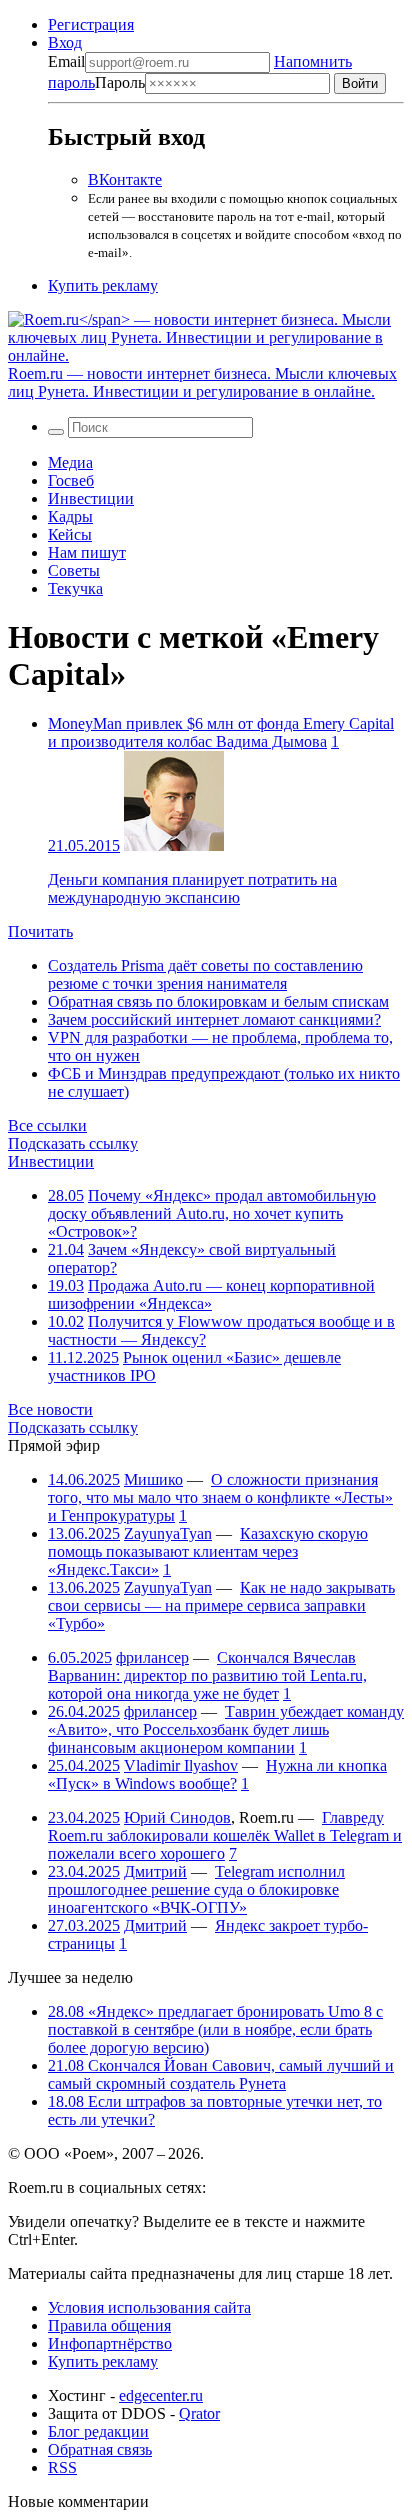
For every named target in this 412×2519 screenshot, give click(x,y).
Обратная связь (100, 2449)
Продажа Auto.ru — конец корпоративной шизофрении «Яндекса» (211, 1294)
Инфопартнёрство (110, 2343)
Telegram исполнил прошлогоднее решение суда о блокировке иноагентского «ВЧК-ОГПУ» (196, 1889)
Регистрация (91, 24)
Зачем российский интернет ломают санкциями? (214, 1019)
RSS (62, 2467)
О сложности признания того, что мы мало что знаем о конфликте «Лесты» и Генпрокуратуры (220, 1497)
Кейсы (70, 534)
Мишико (153, 1479)
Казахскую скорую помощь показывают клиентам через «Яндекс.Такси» (208, 1551)
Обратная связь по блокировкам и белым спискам (218, 1001)
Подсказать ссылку (73, 1143)
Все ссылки (47, 1125)
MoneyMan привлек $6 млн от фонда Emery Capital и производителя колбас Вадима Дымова (221, 732)
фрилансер (152, 1657)
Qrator (199, 2413)
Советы (74, 570)
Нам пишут (87, 552)
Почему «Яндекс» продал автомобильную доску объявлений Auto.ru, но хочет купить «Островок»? (212, 1213)
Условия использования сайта (149, 2307)
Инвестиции (91, 498)
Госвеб (71, 480)
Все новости (50, 1409)
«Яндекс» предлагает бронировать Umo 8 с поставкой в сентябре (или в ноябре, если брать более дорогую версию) (215, 2029)
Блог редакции (98, 2431)
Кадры (70, 516)
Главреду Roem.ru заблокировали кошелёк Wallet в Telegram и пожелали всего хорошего (225, 1835)
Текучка (75, 588)
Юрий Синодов (177, 1817)
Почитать (40, 931)
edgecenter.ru (161, 2395)
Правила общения (109, 2325)
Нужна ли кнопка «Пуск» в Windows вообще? (217, 1774)
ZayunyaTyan (168, 1533)
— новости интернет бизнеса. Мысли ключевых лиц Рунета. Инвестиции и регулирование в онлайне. (202, 382)
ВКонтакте (125, 179)
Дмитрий (155, 1871)
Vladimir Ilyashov (181, 1765)
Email (66, 61)
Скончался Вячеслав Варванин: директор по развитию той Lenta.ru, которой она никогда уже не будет (207, 1675)
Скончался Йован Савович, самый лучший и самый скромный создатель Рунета (221, 2074)
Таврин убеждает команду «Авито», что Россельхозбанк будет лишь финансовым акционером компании (226, 1729)
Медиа (70, 462)
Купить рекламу (103, 285)
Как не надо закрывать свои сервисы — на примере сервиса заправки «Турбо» (221, 1605)
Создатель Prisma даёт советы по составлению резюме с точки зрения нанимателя (205, 974)
